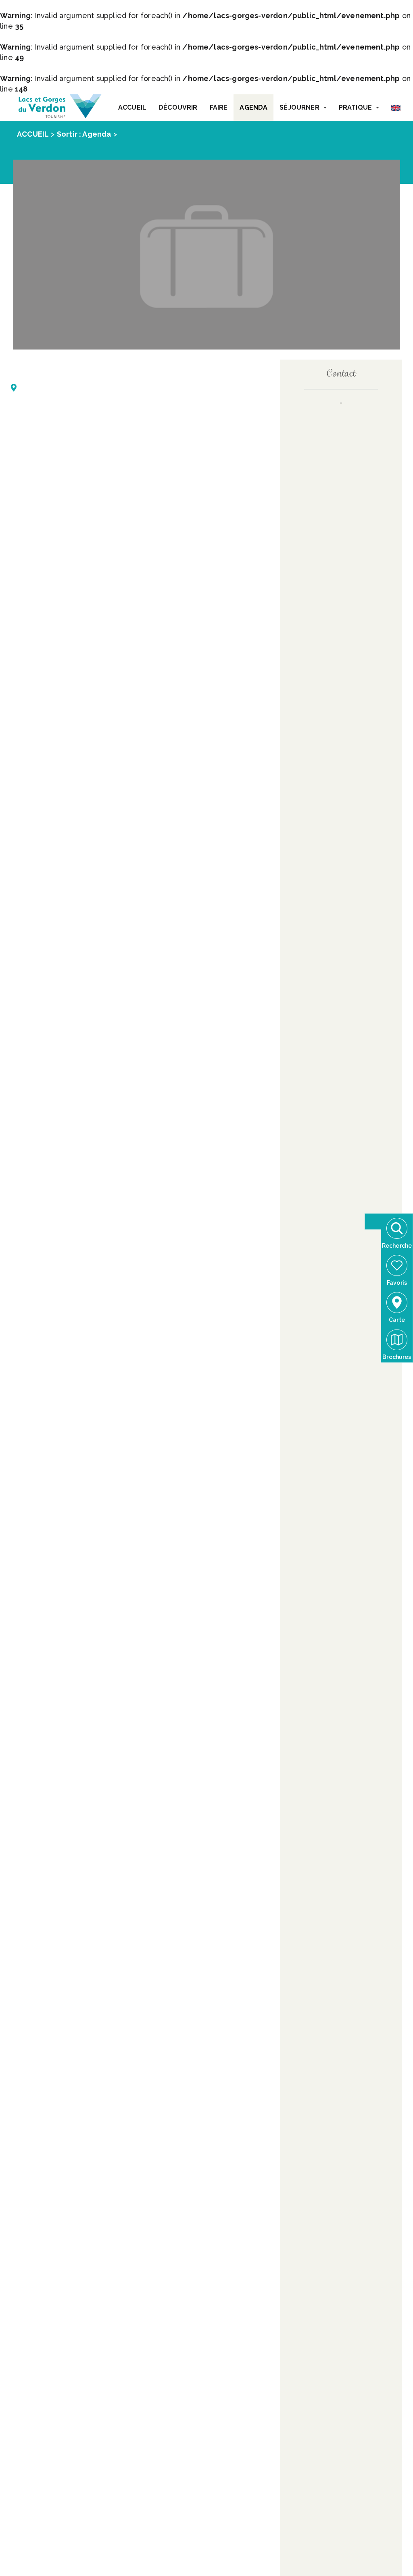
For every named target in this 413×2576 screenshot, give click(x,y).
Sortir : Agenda (84, 134)
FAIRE (219, 107)
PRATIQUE (355, 107)
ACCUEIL (132, 107)
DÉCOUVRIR (178, 107)
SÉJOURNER (299, 107)
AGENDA (253, 107)
